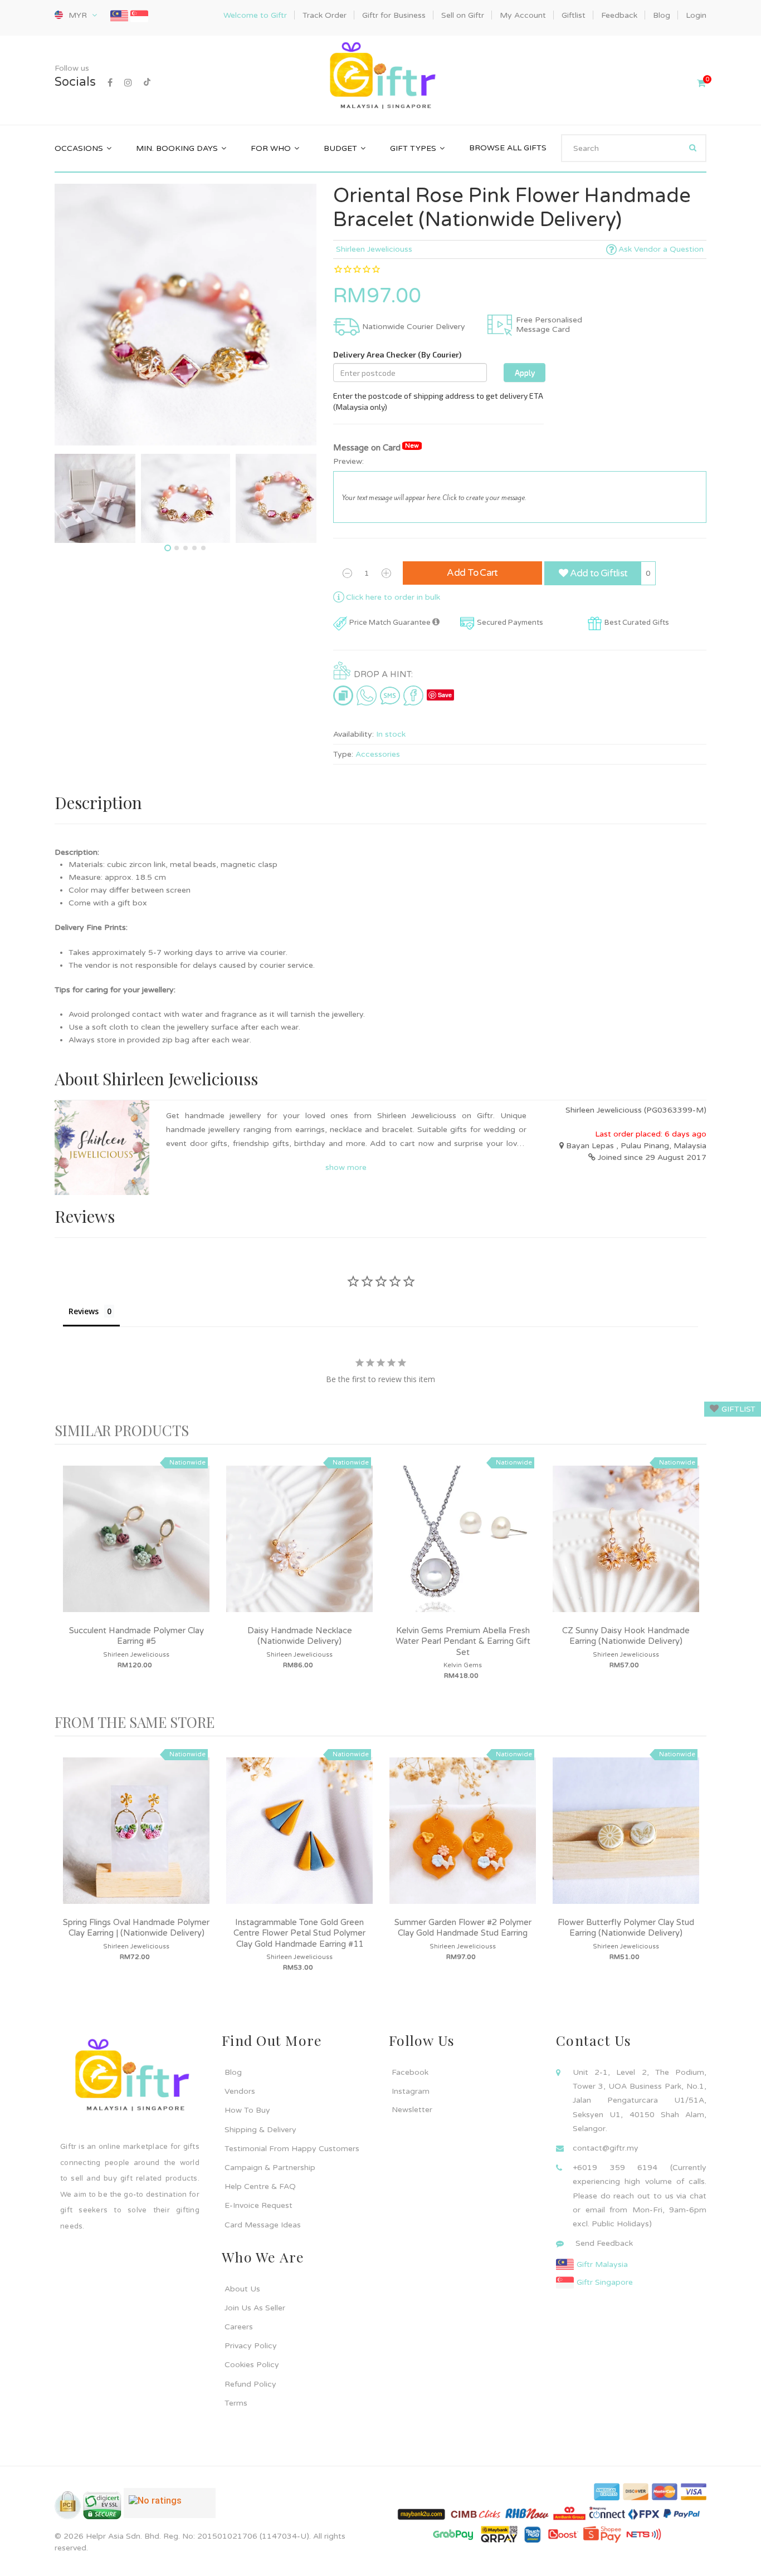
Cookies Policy (252, 2365)
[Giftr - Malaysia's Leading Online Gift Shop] (380, 77)
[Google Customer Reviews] (170, 2508)
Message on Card (376, 447)
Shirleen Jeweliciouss (374, 249)
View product (136, 1550)
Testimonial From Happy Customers (292, 2149)
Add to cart (472, 573)
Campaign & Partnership (270, 2168)
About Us (242, 2289)
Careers (239, 2327)
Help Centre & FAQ (260, 2186)
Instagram (411, 2091)
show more (346, 1167)
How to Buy (247, 2110)
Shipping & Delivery (260, 2130)
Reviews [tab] (84, 1311)
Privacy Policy (251, 2346)
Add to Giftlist (597, 573)
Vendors (240, 2091)
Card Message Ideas (263, 2225)
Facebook (410, 2072)
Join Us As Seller (255, 2308)
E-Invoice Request (258, 2205)
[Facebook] (110, 83)
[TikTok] (147, 83)
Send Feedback (604, 2243)
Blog (233, 2072)
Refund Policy (250, 2384)
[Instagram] (128, 83)
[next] (695, 1579)
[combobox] (634, 148)
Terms (236, 2403)
